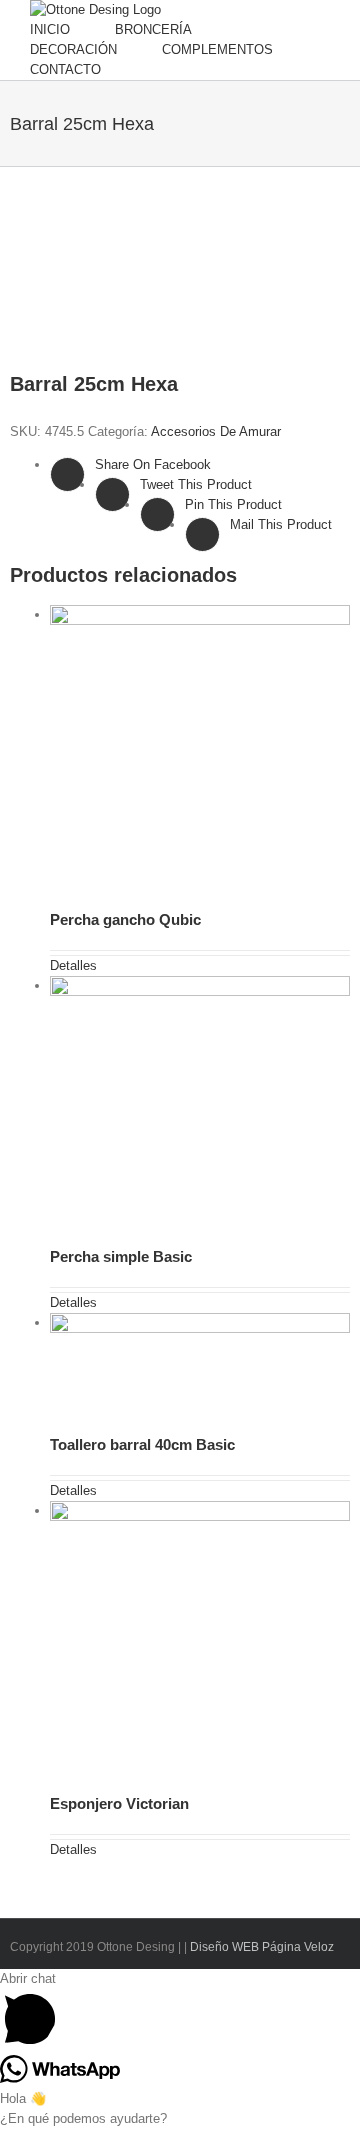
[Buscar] (206, 70)
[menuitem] (72, 30)
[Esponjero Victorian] (200, 1639)
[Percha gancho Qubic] (200, 750)
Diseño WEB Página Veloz (260, 1947)
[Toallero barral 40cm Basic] (200, 1366)
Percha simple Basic (121, 1256)
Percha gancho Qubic (125, 919)
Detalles (73, 965)
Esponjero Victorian (119, 1803)
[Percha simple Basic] (200, 1104)
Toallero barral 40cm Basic (142, 1444)
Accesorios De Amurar (216, 431)
